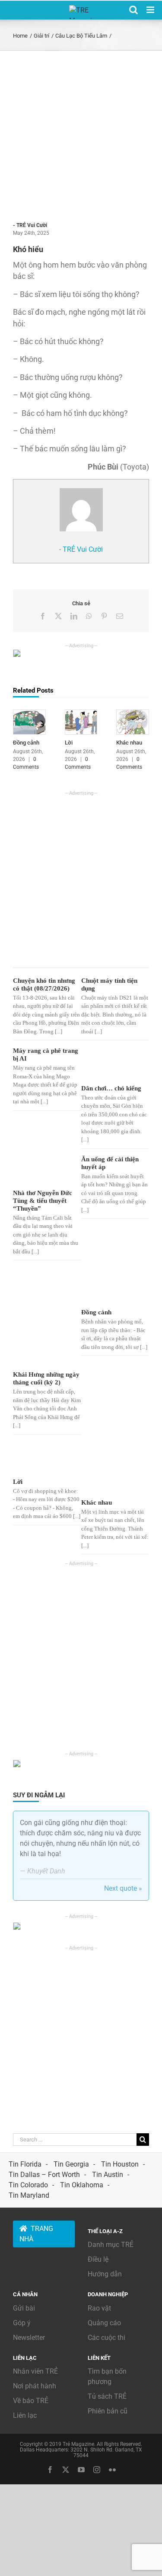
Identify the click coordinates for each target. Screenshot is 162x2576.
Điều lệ (98, 2259)
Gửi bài (24, 2308)
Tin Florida (25, 2164)
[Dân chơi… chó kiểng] (112, 1064)
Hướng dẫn (105, 2274)
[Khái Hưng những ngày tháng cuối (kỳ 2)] (44, 1318)
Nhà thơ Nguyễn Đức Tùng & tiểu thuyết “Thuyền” (43, 1201)
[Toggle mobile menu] (151, 10)
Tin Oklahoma (82, 2185)
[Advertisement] (81, 136)
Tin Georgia (71, 2164)
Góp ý (22, 2323)
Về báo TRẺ (31, 2401)
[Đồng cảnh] (29, 714)
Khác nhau (129, 743)
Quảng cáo (104, 2323)
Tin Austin (108, 2175)
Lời (69, 743)
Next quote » (123, 1888)
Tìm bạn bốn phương (107, 2376)
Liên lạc (25, 2415)
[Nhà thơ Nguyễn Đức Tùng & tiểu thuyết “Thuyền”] (44, 1171)
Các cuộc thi (106, 2338)
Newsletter (29, 2338)
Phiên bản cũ (108, 2411)
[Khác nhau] (133, 714)
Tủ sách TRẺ (107, 2396)
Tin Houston (120, 2164)
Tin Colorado (28, 2185)
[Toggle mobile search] (133, 10)
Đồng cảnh (26, 743)
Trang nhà (36, 2234)
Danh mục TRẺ (111, 2245)
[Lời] (81, 714)
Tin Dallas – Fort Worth (44, 2175)
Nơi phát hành (35, 2386)
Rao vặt (99, 2308)
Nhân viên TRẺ (35, 2371)
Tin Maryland (29, 2195)
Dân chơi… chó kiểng (111, 1088)
